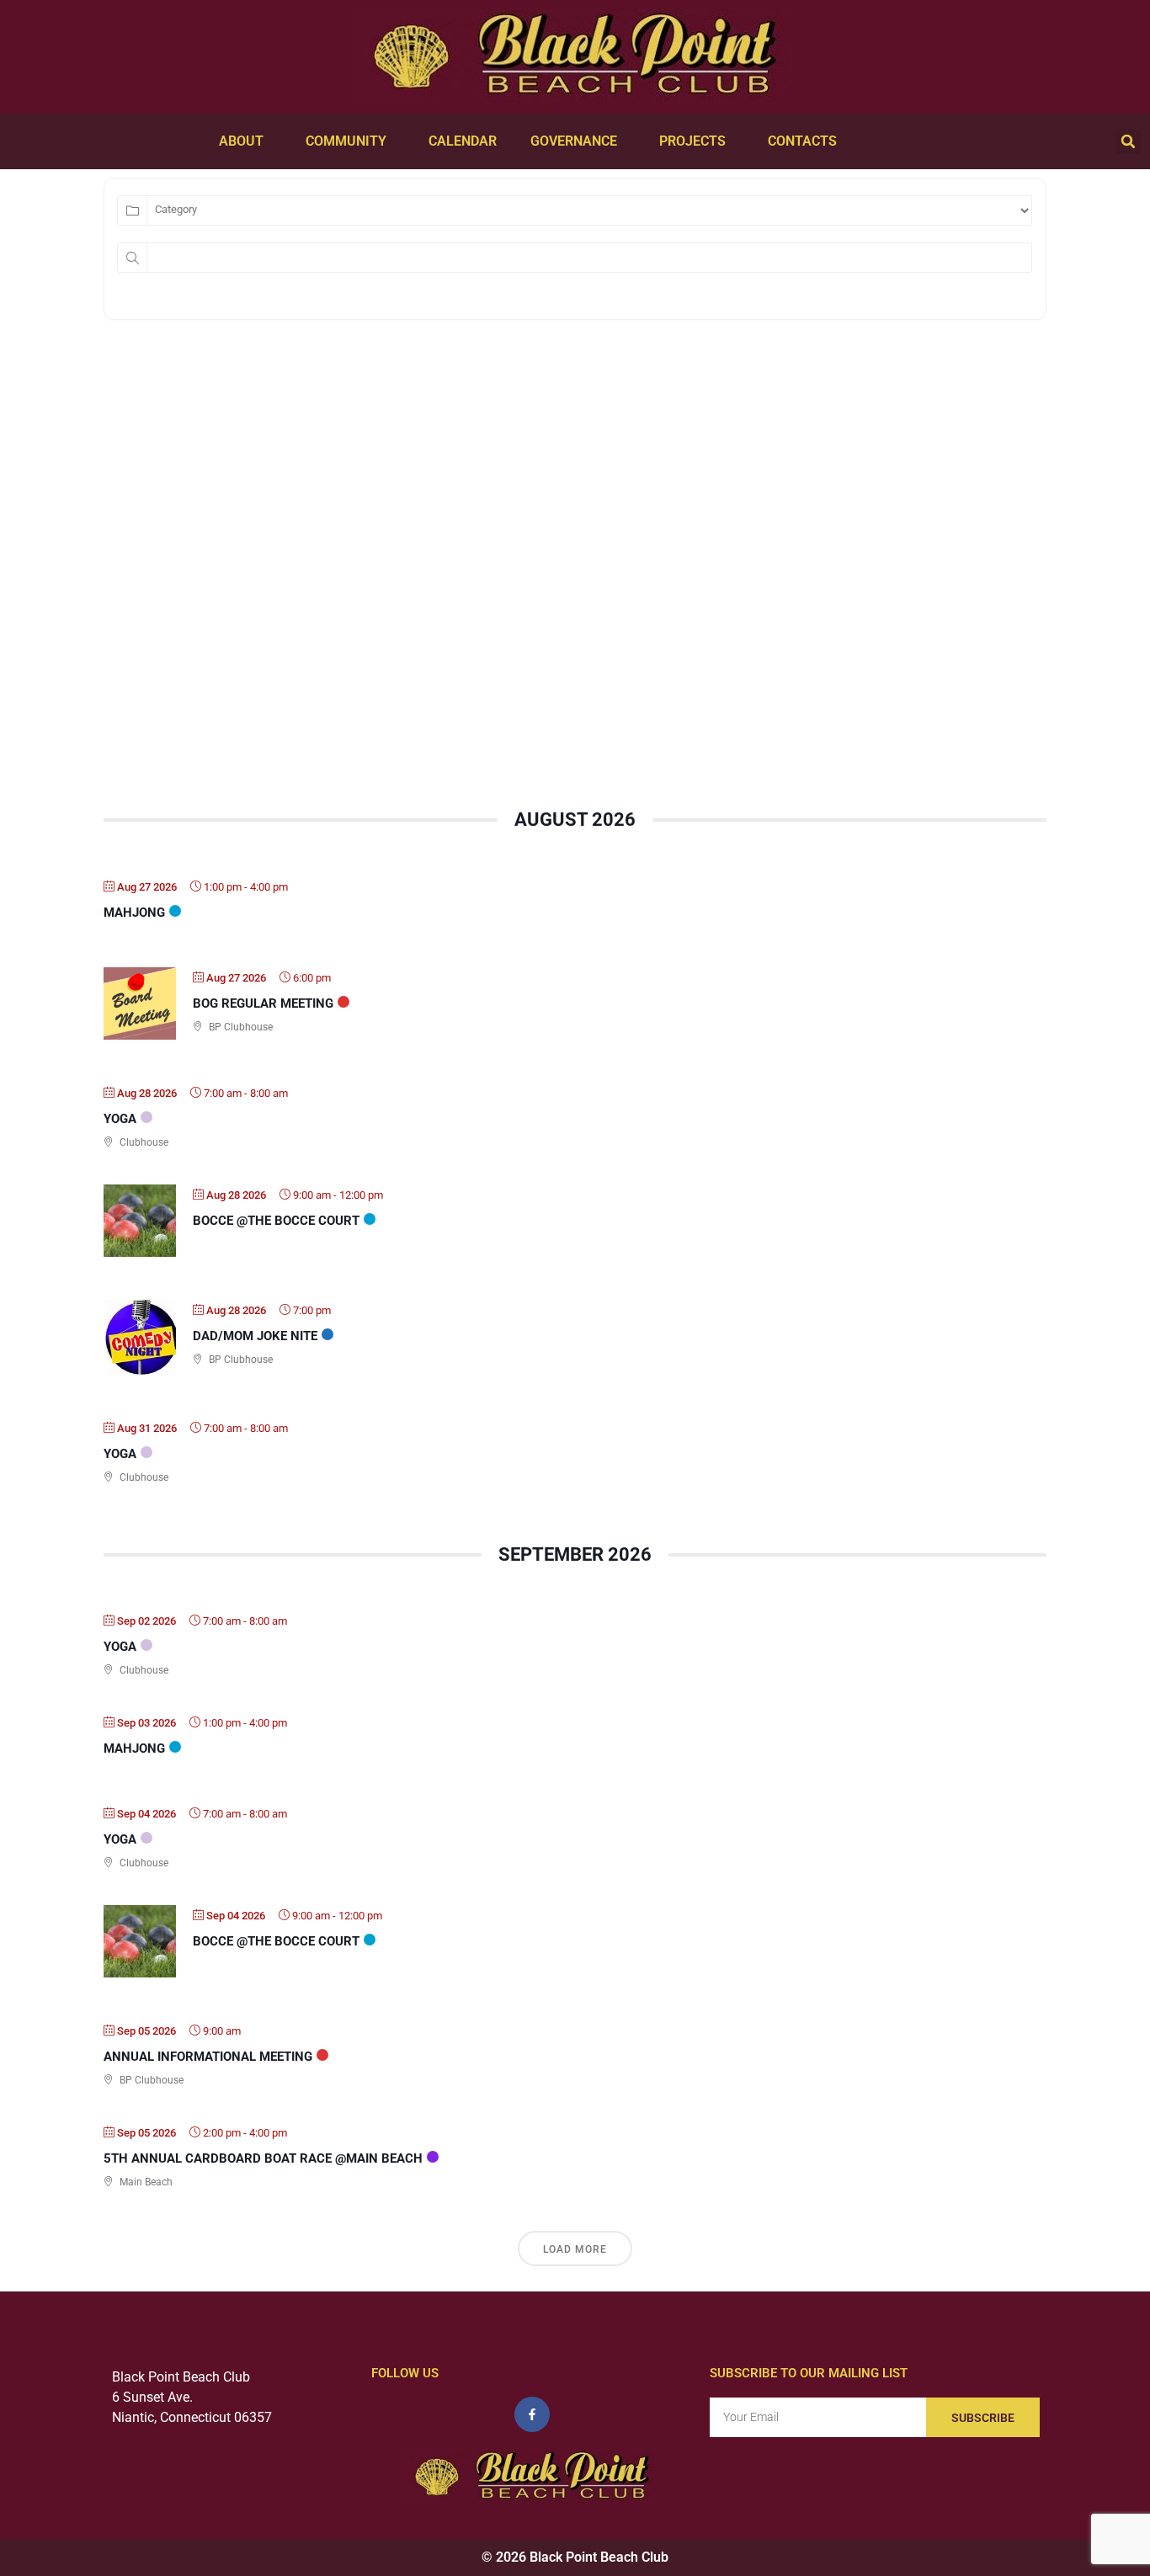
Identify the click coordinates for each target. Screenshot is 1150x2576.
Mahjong (134, 913)
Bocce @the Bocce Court (276, 1221)
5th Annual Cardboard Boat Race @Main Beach (263, 2158)
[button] (1128, 141)
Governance (574, 141)
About (241, 141)
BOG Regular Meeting (263, 1003)
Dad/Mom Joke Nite (255, 1336)
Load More (575, 2249)
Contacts (802, 141)
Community (346, 141)
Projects (692, 141)
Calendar (463, 141)
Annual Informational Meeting (208, 2057)
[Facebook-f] (532, 2414)
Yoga (120, 1119)
